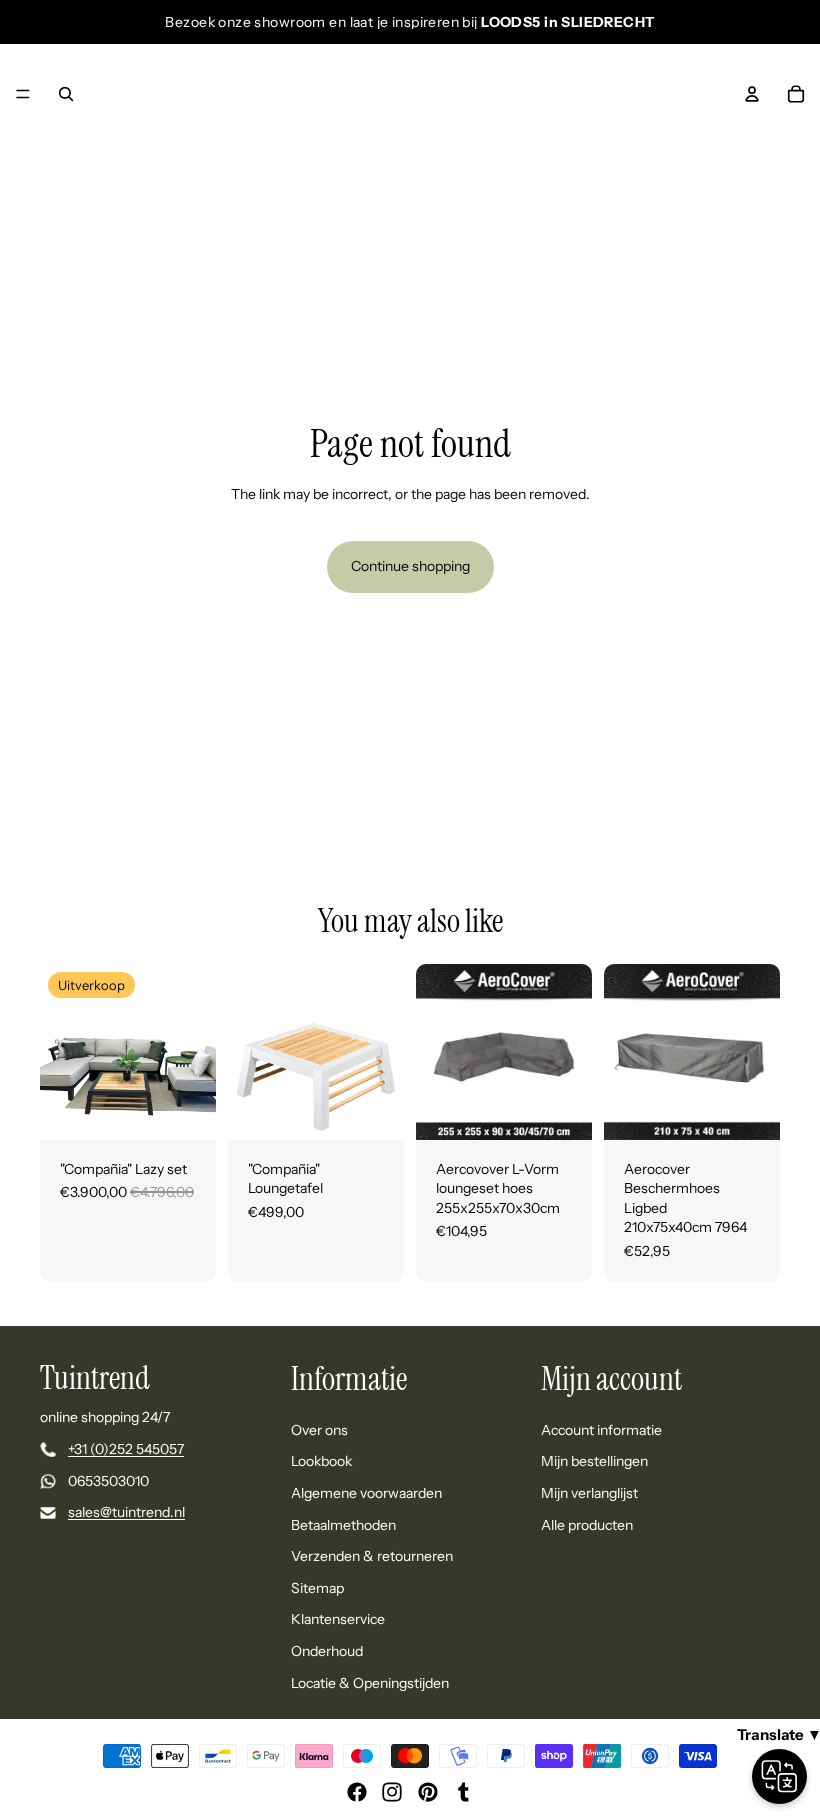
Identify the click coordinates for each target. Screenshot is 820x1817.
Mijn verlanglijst (589, 1493)
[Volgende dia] (194, 1052)
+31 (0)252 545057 (126, 1449)
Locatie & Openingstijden (370, 1683)
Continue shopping (410, 566)
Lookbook (321, 1462)
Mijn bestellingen (594, 1462)
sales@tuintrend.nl (126, 1513)
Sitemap (317, 1588)
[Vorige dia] (62, 1052)
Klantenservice (338, 1620)
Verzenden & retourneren (372, 1556)
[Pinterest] (428, 1792)
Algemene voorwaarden (366, 1493)
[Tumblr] (463, 1792)
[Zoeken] (66, 94)
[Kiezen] (185, 1109)
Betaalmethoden (343, 1525)
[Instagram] (392, 1792)
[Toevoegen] (561, 1109)
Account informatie (601, 1430)
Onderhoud (327, 1651)
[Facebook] (357, 1792)
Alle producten (587, 1525)
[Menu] (23, 94)
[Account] (752, 94)
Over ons (319, 1430)
